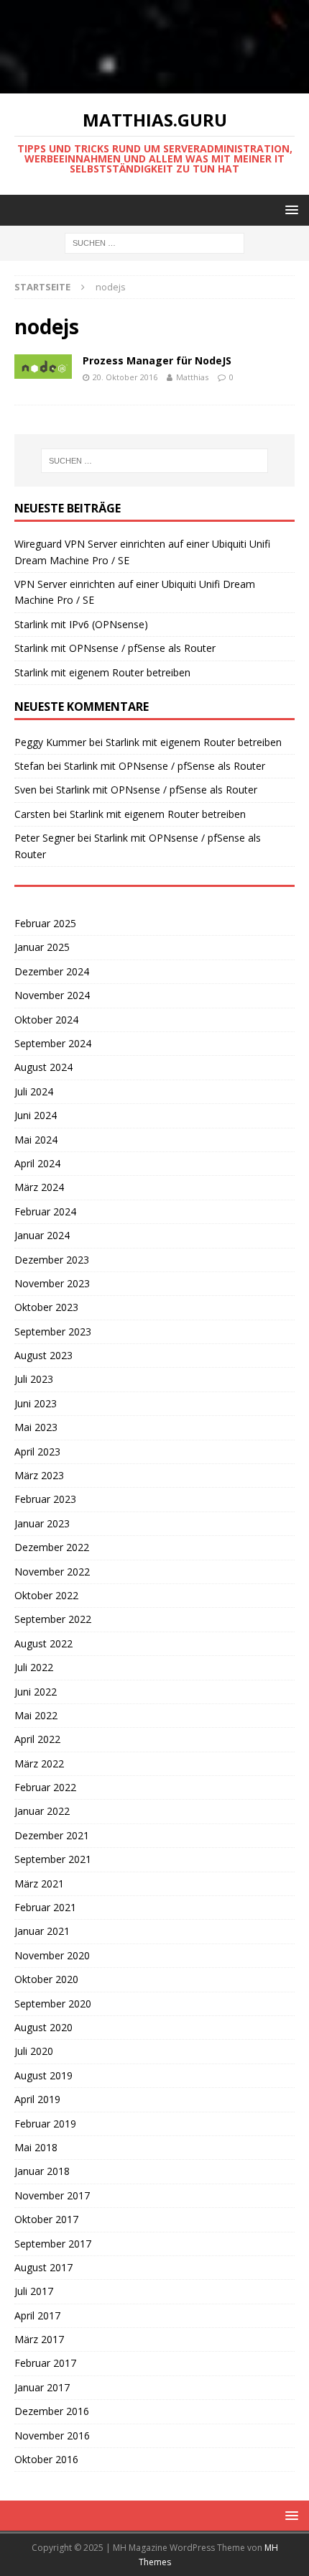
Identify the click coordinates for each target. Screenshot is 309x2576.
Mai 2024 (36, 1140)
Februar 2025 (45, 923)
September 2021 (53, 1859)
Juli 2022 (34, 1667)
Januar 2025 (42, 947)
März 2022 (39, 1763)
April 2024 (37, 1163)
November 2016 (52, 2435)
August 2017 (43, 2267)
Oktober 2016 (46, 2459)
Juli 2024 (34, 1091)
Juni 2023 (36, 1403)
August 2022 (43, 1643)
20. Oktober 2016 (125, 377)
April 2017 (37, 2315)
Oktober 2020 (46, 1979)
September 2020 (53, 2004)
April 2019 (37, 2099)
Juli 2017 (34, 2291)
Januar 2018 (42, 2171)
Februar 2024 (45, 1211)
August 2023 (43, 1355)
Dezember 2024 (52, 971)
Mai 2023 (36, 1427)
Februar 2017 (45, 2363)
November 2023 (52, 1283)
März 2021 (39, 1883)
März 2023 (39, 1475)
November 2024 (52, 995)
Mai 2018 (36, 2147)
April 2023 (37, 1452)
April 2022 (37, 1739)
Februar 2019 (45, 2124)
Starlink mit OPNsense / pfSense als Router (115, 648)
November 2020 (52, 1955)
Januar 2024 (42, 1235)
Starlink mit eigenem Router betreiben (102, 672)
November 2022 (52, 1572)
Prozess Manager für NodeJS (157, 360)
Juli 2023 (34, 1379)
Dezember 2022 (52, 1547)
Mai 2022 (36, 1715)
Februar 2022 (45, 1787)
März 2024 (39, 1187)
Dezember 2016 (52, 2411)
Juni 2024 (36, 1115)
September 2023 (53, 1331)
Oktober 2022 (46, 1595)
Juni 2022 (36, 1692)
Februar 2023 (45, 1499)
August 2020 (43, 2027)
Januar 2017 (42, 2387)
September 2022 (53, 1619)
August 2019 (43, 2075)
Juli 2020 (34, 2051)
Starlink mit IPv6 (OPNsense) (81, 624)
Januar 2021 (42, 1931)
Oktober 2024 (46, 1020)
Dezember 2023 (52, 1260)
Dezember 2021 (52, 1835)
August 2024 (43, 1067)
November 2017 (52, 2195)
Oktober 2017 (46, 2219)
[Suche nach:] (154, 243)
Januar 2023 (42, 1523)
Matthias (192, 377)
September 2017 (53, 2244)
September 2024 (53, 1043)
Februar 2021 (45, 1907)
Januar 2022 (42, 1811)
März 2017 (39, 2339)
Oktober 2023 (46, 1307)
